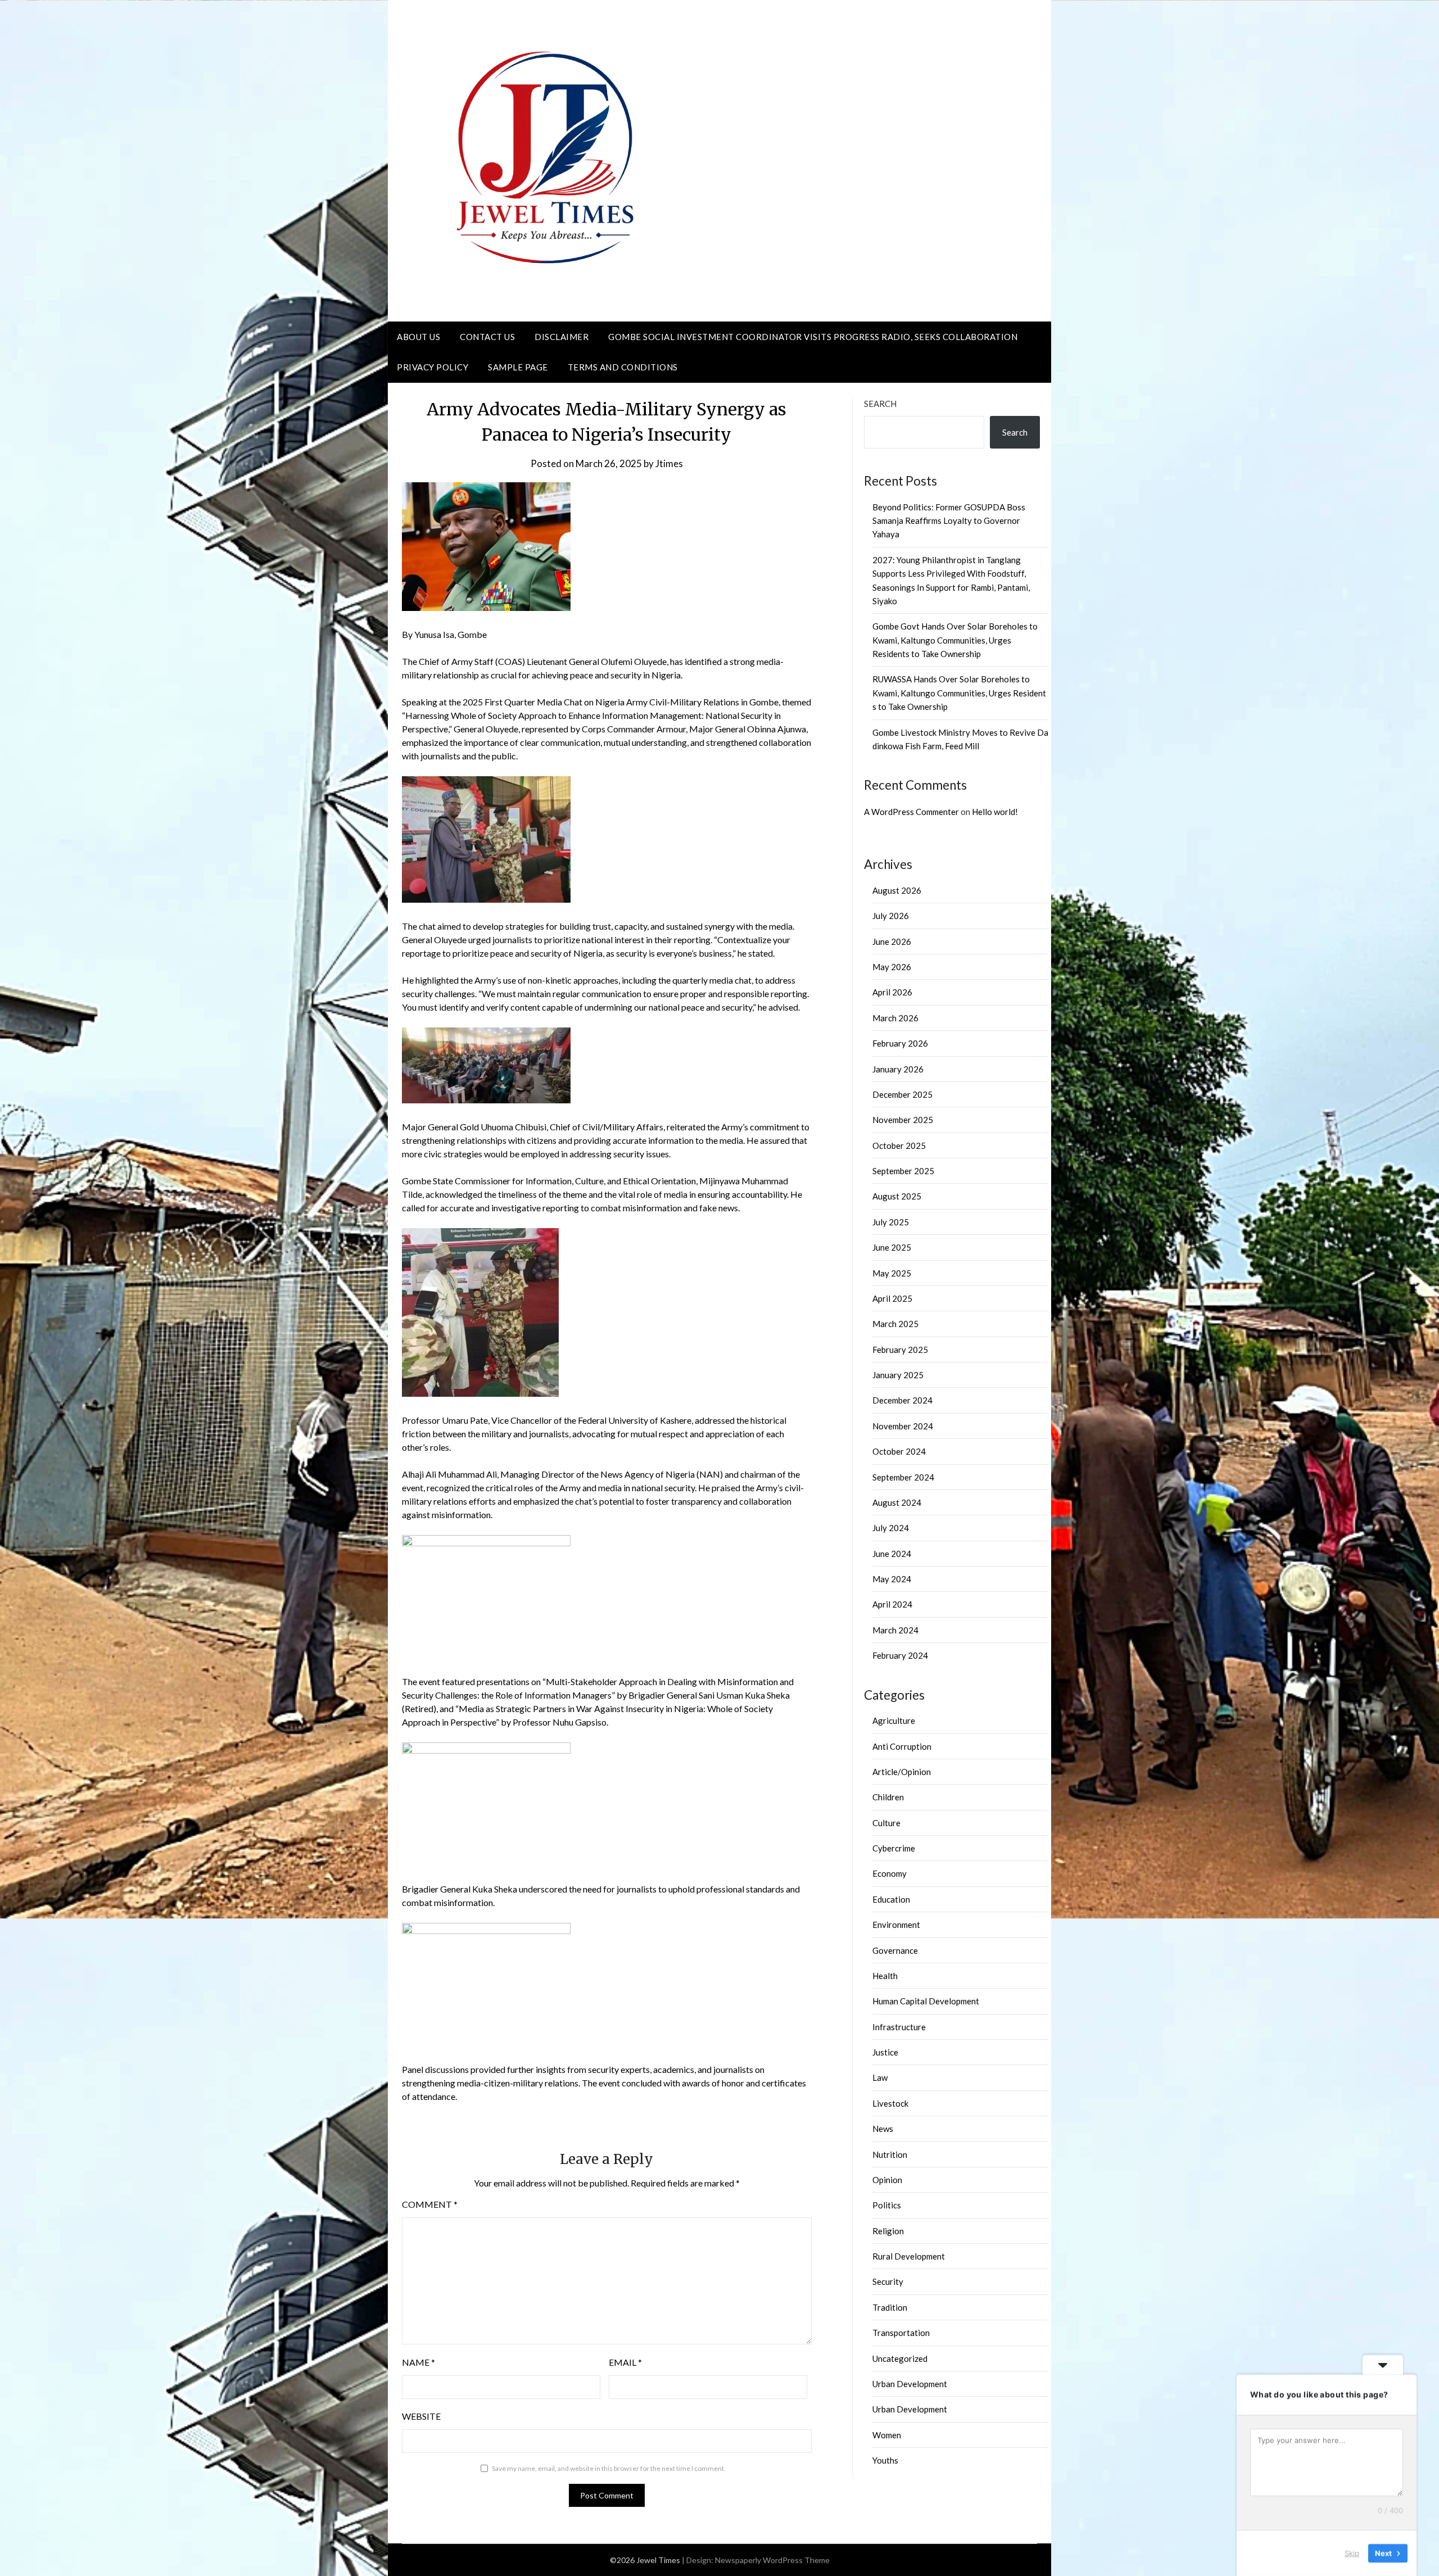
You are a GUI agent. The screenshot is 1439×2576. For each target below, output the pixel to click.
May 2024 (892, 1579)
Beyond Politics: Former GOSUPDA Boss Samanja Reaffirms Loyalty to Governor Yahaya (949, 521)
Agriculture (894, 1721)
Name (418, 2362)
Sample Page (518, 367)
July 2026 (891, 916)
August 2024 (897, 1502)
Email (625, 2362)
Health (885, 1976)
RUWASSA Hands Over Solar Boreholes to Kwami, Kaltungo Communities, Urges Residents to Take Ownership (959, 693)
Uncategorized (900, 2358)
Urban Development (910, 2384)
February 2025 (900, 1350)
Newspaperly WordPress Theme (772, 2560)
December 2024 (902, 1400)
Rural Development (909, 2256)
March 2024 (895, 1630)
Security (888, 2281)
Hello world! (995, 812)
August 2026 (897, 890)
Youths (885, 2460)
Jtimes (669, 463)
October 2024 (899, 1451)
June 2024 (892, 1554)
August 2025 (897, 1196)
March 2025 (895, 1324)
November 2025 (903, 1120)
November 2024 (903, 1426)
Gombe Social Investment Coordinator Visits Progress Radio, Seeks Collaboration (813, 337)
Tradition (890, 2307)
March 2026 (895, 1018)
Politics (887, 2205)
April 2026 (892, 992)
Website (421, 2416)
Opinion (887, 2180)
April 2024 (892, 1604)
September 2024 (903, 1477)
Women (887, 2435)
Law (880, 2077)
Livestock (890, 2103)
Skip (1352, 2553)
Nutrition (890, 2154)
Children (888, 1797)
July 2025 (891, 1222)
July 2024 (891, 1528)
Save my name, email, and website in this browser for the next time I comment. (609, 2468)
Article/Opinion (902, 1772)
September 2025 (903, 1171)
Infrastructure (899, 2027)
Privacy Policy (433, 367)
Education (891, 1899)
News (883, 2129)
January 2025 (898, 1375)
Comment (430, 2204)
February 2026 (900, 1043)
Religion (888, 2231)
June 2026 (892, 941)
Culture (886, 1823)
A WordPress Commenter (911, 812)
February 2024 (900, 1655)
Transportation (901, 2333)
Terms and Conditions (623, 367)
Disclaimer (562, 337)
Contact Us (487, 337)
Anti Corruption (902, 1746)
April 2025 (892, 1298)
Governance (895, 1950)
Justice (885, 2052)
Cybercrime (894, 1848)
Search (880, 404)
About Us (418, 337)
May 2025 (892, 1273)
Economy (890, 1873)
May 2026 (892, 967)
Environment (896, 1925)
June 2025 (892, 1247)
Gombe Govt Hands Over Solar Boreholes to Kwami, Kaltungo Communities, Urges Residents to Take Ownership (955, 640)
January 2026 (898, 1069)
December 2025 (902, 1094)
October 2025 (899, 1146)
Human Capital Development (926, 2001)
